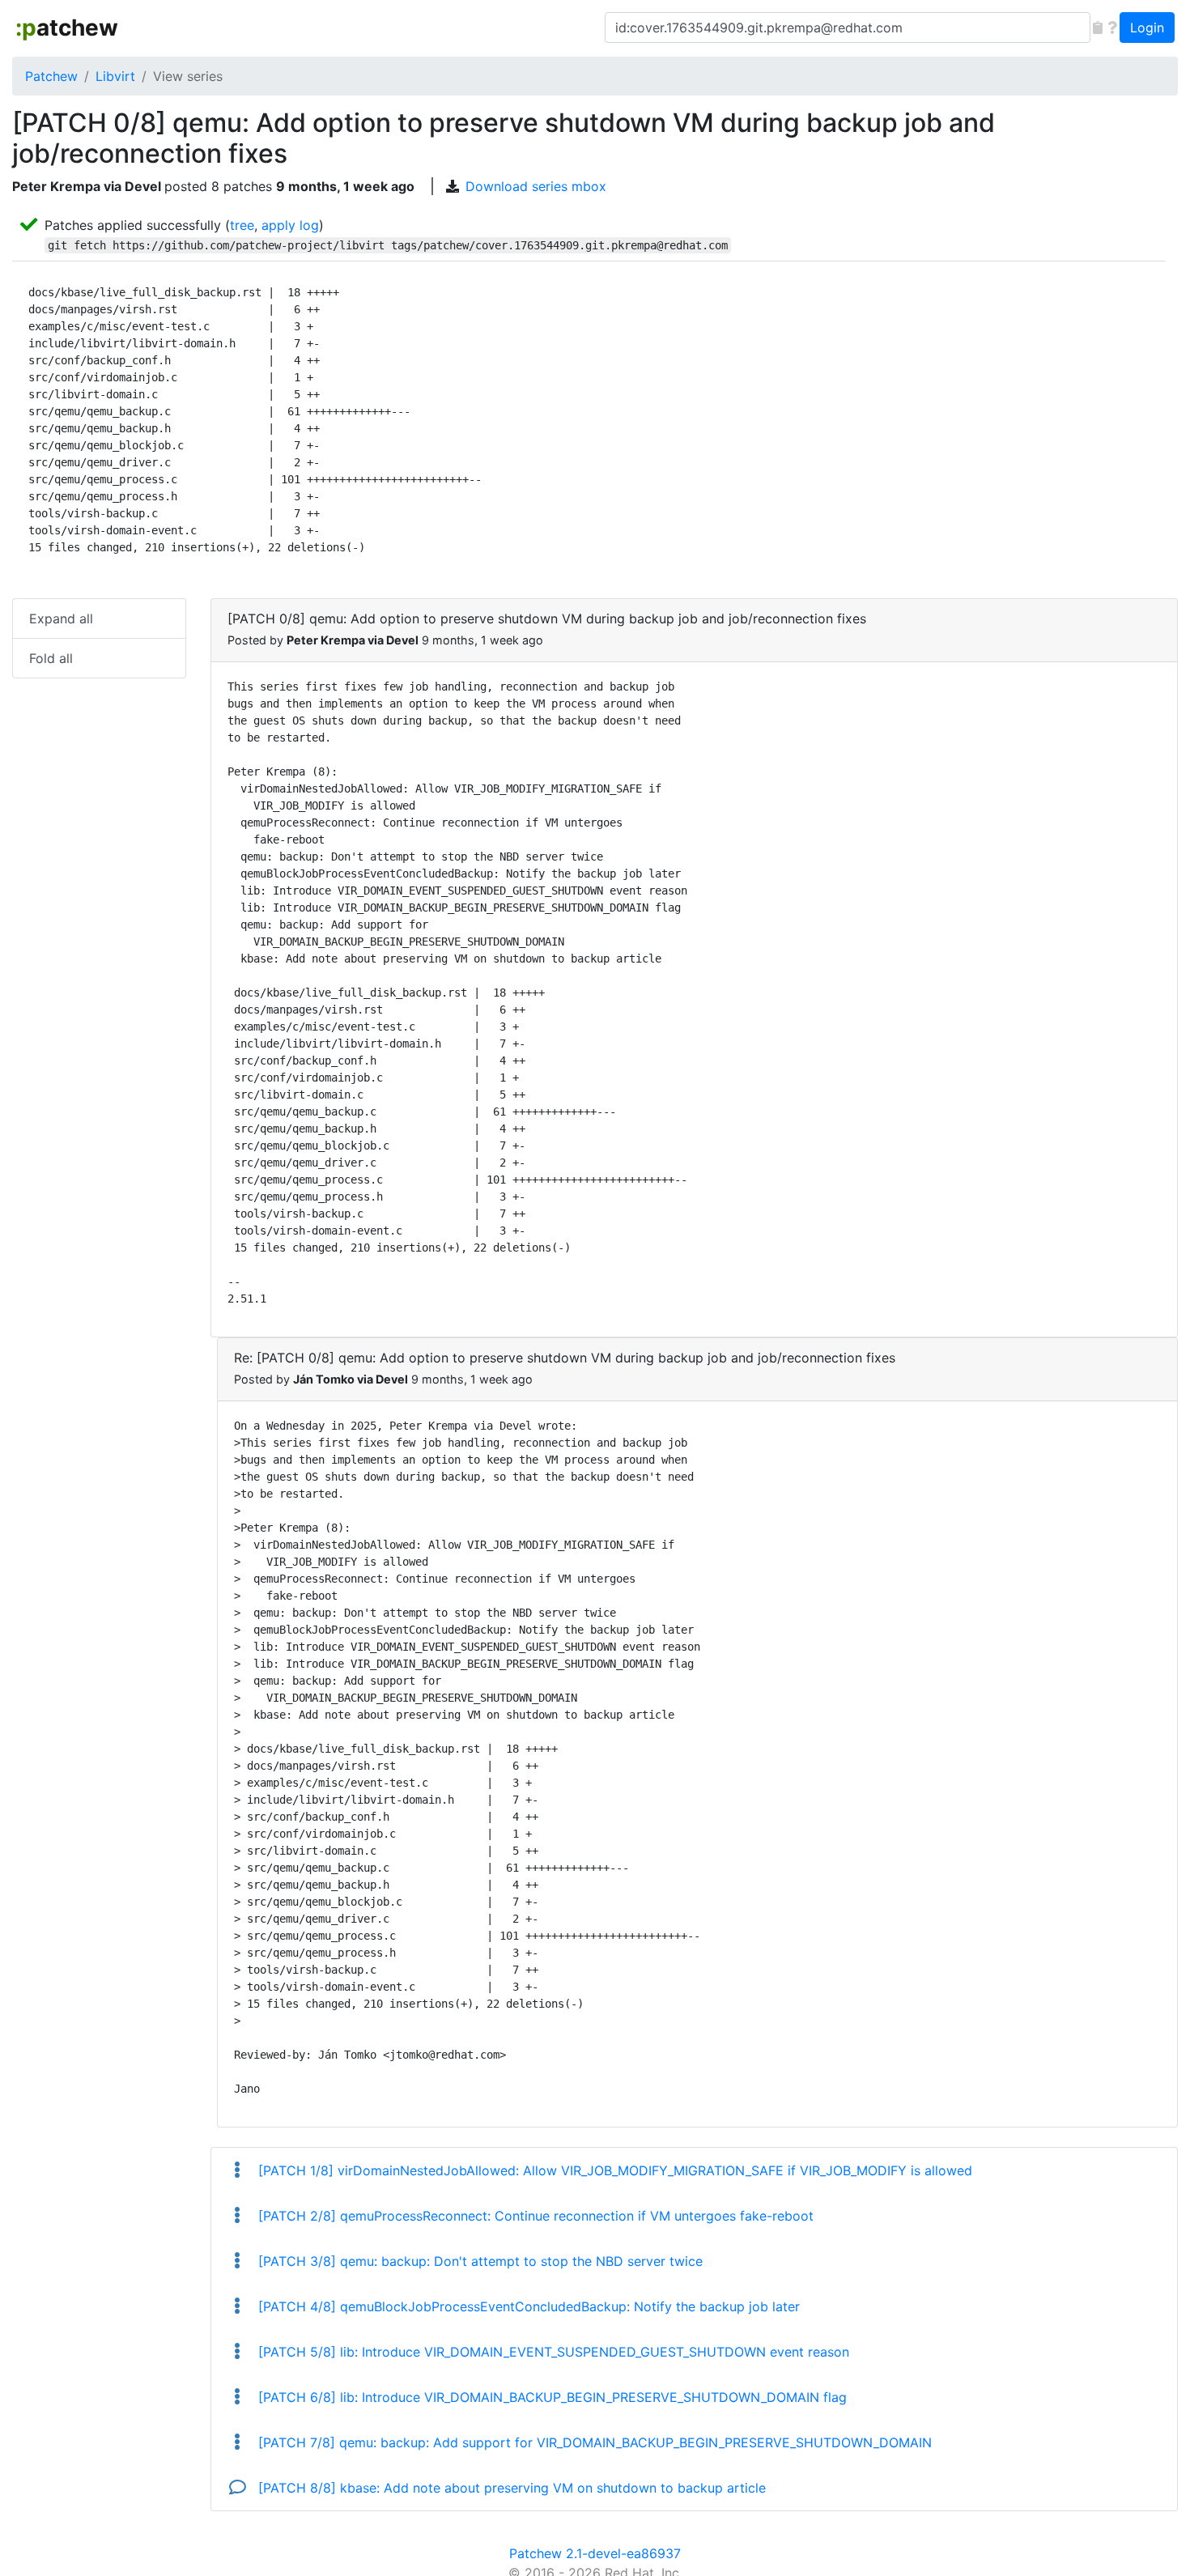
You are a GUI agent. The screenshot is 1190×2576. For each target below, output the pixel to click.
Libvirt (115, 76)
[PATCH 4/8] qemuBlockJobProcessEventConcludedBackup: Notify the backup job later (527, 2306)
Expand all (61, 618)
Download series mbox (536, 186)
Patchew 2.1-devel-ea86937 (595, 2553)
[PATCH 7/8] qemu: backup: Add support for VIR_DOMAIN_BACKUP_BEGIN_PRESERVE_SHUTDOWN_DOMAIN (593, 2442)
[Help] (1112, 28)
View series (188, 76)
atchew (67, 28)
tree (242, 225)
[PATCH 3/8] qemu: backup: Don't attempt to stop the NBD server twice (478, 2261)
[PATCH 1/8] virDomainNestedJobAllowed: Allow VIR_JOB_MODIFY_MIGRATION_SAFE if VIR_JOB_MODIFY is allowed (613, 2170)
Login (1147, 28)
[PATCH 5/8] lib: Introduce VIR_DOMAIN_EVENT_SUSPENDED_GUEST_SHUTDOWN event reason (552, 2352)
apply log (290, 225)
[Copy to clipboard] (1098, 28)
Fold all (51, 658)
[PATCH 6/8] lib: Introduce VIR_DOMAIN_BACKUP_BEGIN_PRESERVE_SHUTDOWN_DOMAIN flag (550, 2397)
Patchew (51, 76)
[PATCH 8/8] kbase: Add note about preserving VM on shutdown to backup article (510, 2488)
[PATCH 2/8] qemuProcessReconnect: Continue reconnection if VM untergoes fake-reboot (534, 2216)
